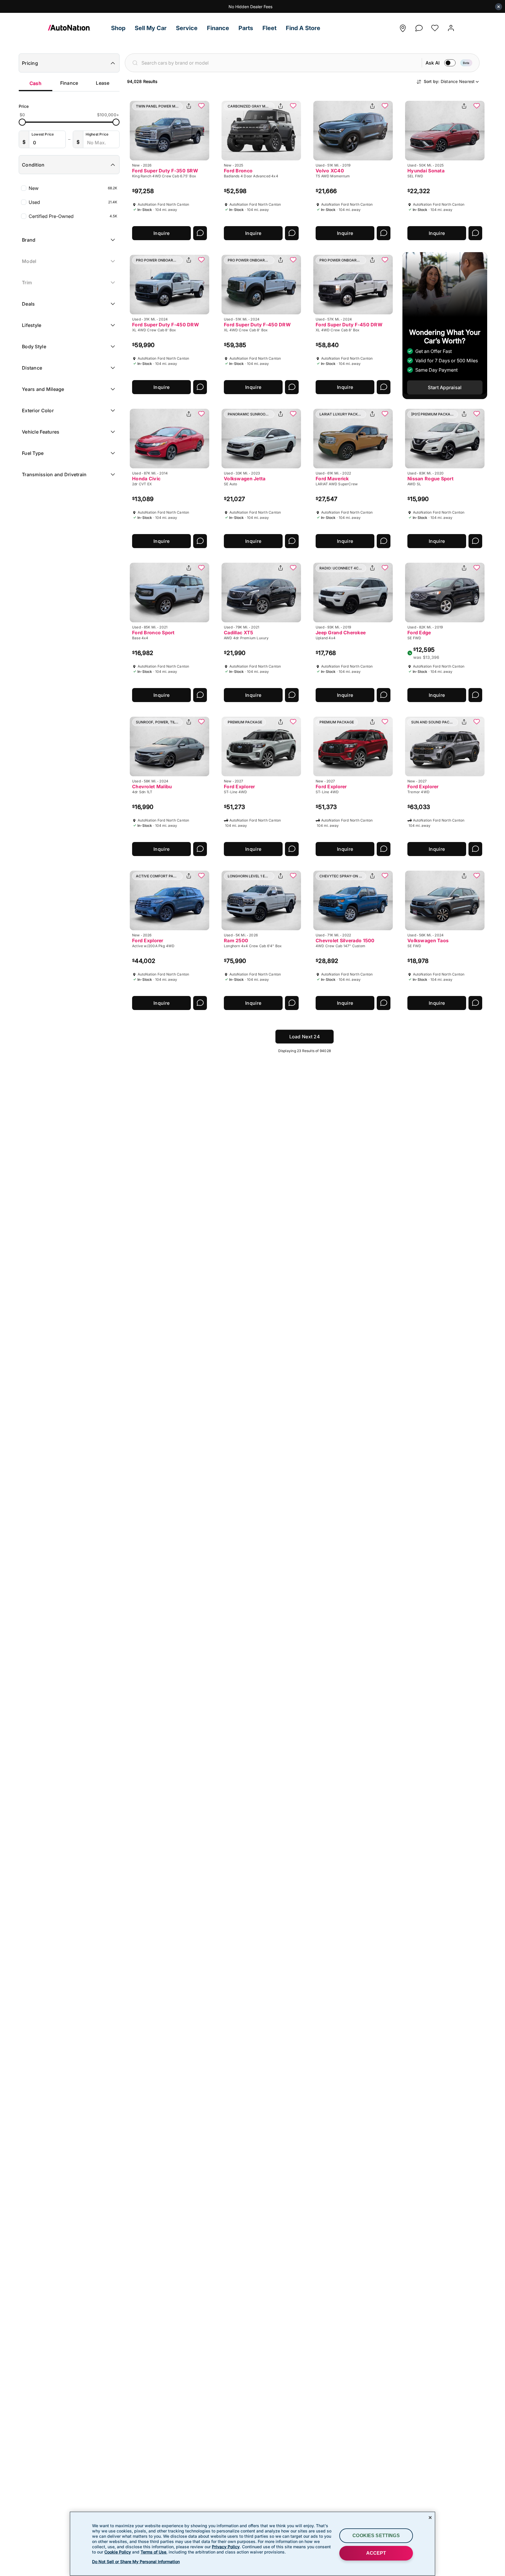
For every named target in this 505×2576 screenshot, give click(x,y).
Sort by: (449, 81)
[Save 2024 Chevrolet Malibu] (201, 722)
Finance (69, 83)
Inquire (161, 233)
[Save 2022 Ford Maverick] (385, 414)
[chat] (419, 26)
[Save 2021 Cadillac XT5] (293, 568)
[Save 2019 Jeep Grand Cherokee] (385, 568)
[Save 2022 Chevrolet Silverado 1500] (385, 876)
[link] (77, 28)
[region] (252, 2544)
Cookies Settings (376, 2536)
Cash (36, 83)
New (73, 188)
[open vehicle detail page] (170, 131)
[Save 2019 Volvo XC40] (385, 106)
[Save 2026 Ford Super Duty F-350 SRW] (201, 106)
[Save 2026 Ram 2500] (293, 876)
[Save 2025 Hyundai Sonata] (477, 106)
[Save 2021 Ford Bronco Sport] (201, 568)
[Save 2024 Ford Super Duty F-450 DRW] (201, 260)
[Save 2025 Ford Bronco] (293, 106)
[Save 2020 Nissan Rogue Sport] (477, 414)
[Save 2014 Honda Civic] (201, 414)
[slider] (22, 122)
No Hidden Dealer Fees (250, 7)
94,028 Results (142, 81)
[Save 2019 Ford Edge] (477, 568)
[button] (118, 28)
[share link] (189, 106)
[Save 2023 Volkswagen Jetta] (293, 414)
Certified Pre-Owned (73, 216)
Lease (103, 83)
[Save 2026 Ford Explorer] (201, 876)
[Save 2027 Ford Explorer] (293, 722)
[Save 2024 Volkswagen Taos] (477, 876)
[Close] (430, 2518)
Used (73, 202)
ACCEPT (376, 2553)
